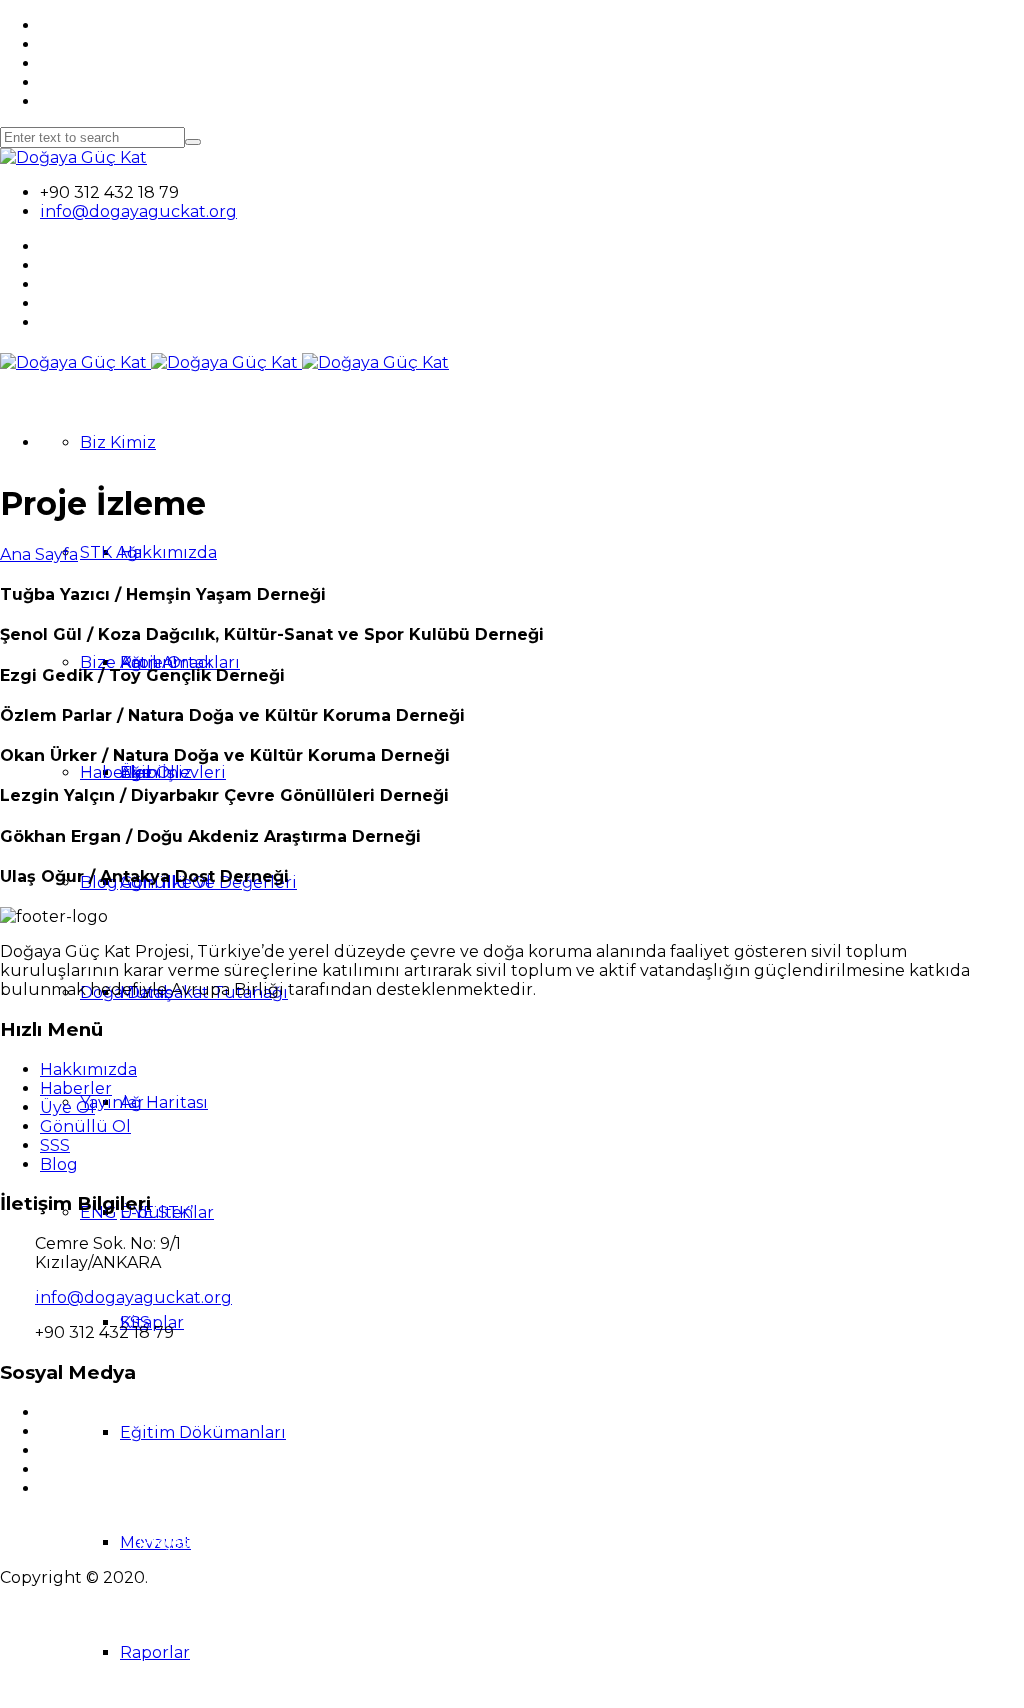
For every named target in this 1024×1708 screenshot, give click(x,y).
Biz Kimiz (118, 442)
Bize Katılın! (128, 662)
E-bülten (156, 1212)
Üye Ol (67, 1107)
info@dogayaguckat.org (138, 211)
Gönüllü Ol (85, 1126)
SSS (55, 1145)
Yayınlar (112, 1102)
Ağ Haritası (164, 1102)
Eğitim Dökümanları (203, 1432)
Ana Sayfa (39, 554)
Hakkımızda (168, 552)
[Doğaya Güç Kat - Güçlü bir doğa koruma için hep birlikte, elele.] (73, 157)
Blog (59, 1164)
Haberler (116, 772)
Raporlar (155, 1652)
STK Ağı (111, 552)
